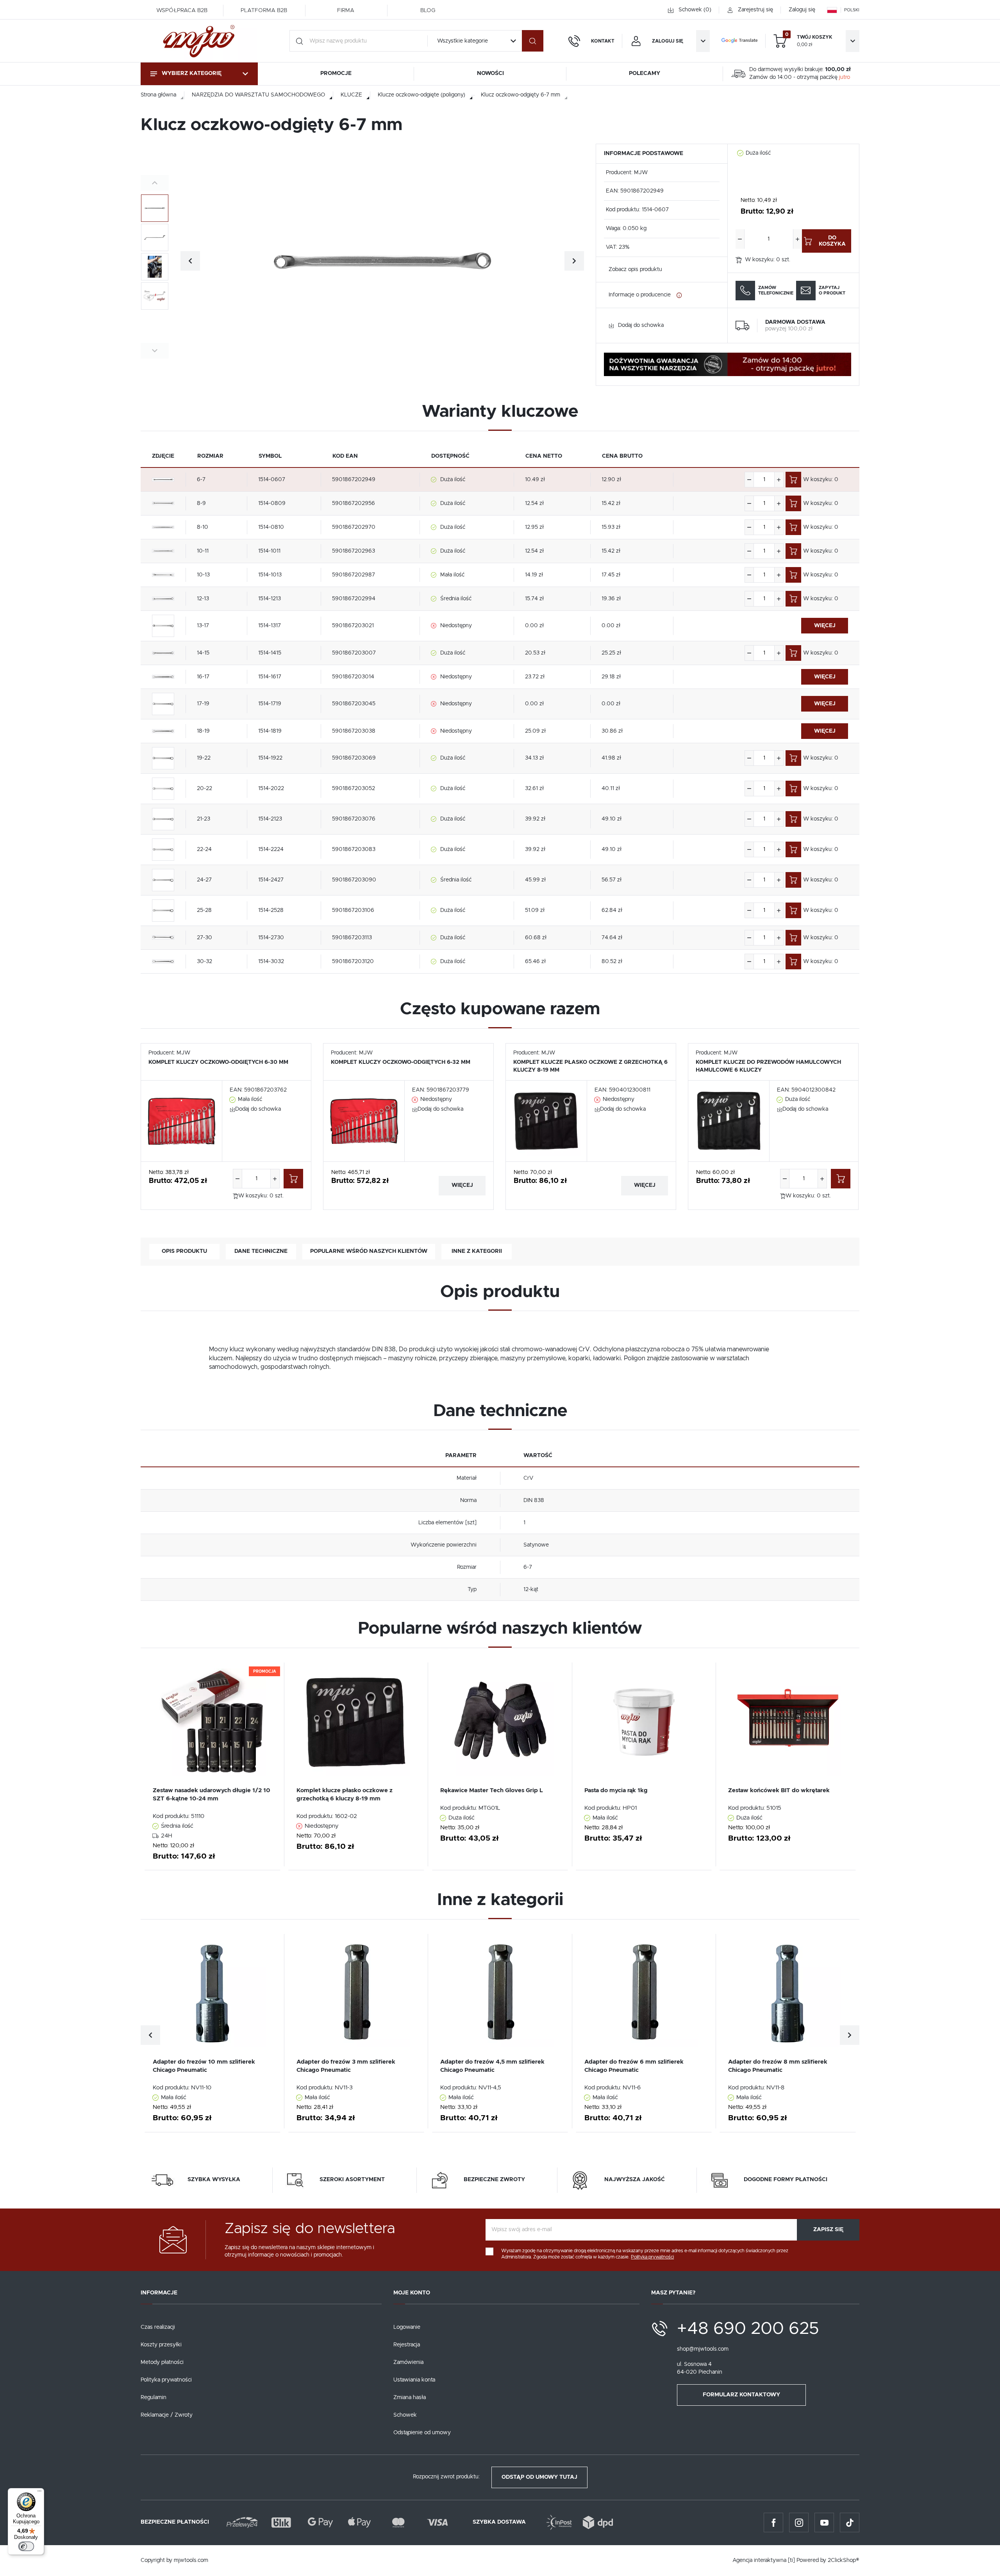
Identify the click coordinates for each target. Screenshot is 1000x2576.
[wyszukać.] (533, 41)
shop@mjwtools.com (703, 2349)
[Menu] (39, 2493)
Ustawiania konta (414, 2380)
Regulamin (154, 2398)
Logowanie (407, 2327)
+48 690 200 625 (748, 2329)
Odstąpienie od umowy (422, 2433)
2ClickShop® (844, 2560)
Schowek (405, 2415)
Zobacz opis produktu (635, 269)
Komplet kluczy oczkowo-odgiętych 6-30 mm (218, 1062)
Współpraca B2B (182, 11)
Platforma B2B (264, 11)
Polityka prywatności (166, 2380)
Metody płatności (162, 2362)
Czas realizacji (158, 2327)
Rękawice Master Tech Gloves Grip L (492, 1790)
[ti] (791, 2560)
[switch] (26, 2546)
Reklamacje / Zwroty (167, 2415)
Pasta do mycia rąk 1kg (616, 1790)
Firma (346, 11)
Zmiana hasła (410, 2398)
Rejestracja (407, 2345)
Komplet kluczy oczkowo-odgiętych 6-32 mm (401, 1062)
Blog (428, 11)
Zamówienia (408, 2362)
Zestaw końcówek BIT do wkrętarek (779, 1790)
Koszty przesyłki (161, 2345)
